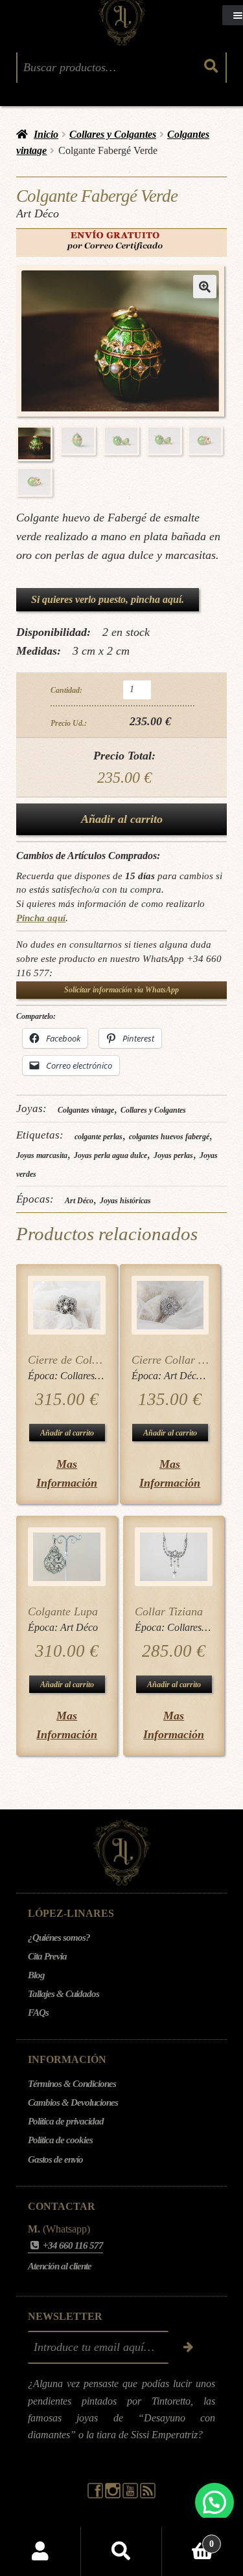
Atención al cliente (60, 2266)
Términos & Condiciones (72, 2084)
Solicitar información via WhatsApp (121, 990)
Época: (44, 1376)
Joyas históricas (125, 1201)
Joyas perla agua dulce (110, 1155)
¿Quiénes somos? (59, 1937)
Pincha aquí (41, 918)
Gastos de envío (55, 2159)
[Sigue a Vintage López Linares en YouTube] (131, 2495)
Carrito (188, 2539)
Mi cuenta (40, 2551)
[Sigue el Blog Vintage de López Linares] (148, 2495)
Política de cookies (60, 2140)
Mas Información (67, 1473)
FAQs (38, 2013)
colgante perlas (98, 1137)
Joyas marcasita (42, 1155)
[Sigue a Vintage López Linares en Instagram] (114, 2495)
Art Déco (79, 1201)
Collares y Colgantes (113, 134)
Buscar (121, 2551)
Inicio (46, 134)
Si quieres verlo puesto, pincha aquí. (108, 599)
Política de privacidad (66, 2121)
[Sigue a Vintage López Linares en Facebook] (96, 2495)
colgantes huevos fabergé (169, 1137)
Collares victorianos (101, 1376)
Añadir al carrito (122, 819)
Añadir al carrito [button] (67, 1433)
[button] (205, 287)
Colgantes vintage (86, 1110)
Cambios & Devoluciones (73, 2102)
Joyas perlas (173, 1155)
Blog (36, 1975)
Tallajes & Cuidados (64, 1994)
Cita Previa (47, 1956)
